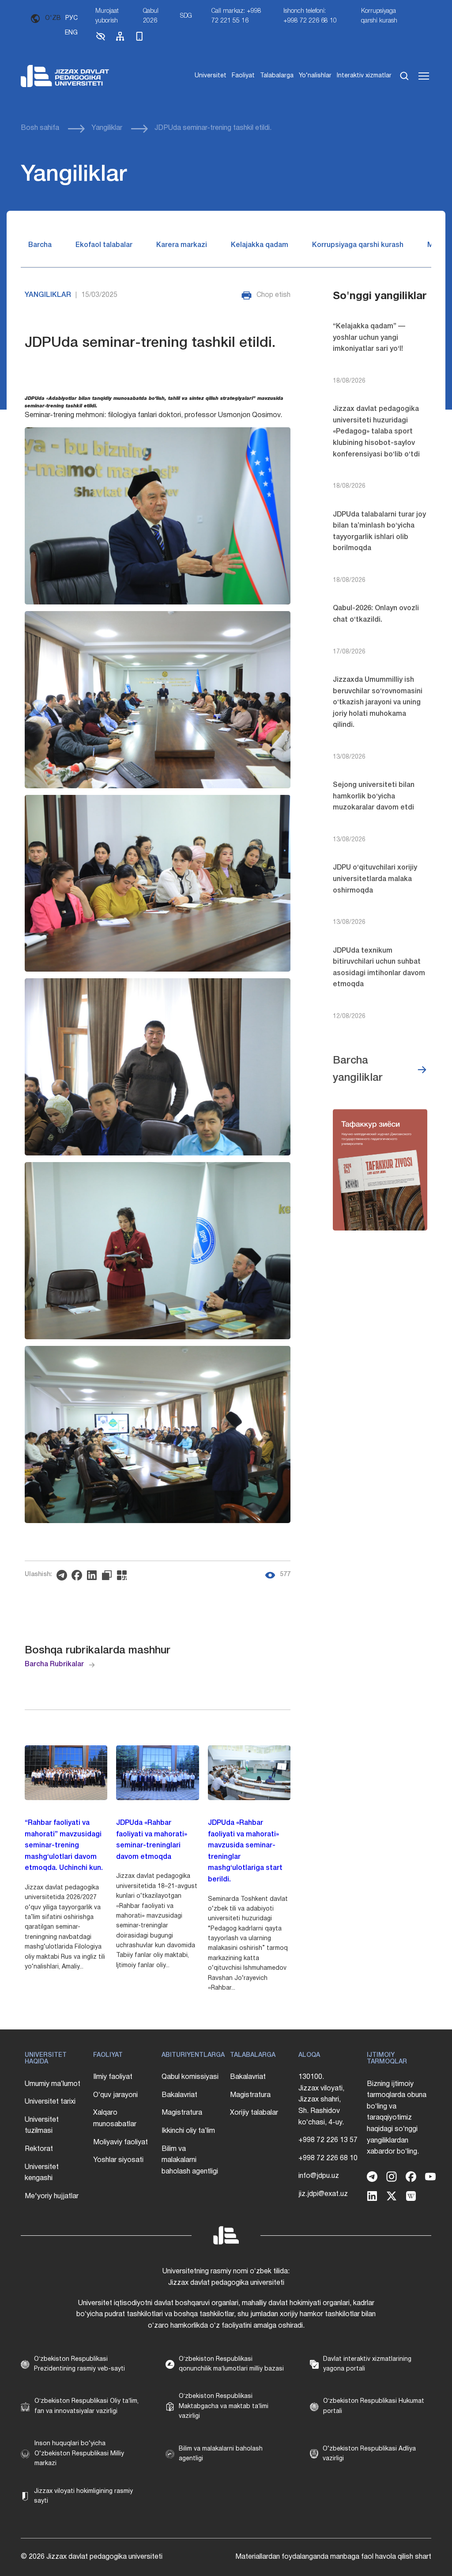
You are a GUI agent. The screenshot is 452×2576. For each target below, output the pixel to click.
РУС (72, 18)
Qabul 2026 (151, 16)
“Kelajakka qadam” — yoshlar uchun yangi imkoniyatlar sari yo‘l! (369, 338)
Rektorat (39, 2149)
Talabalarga (277, 76)
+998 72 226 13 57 (328, 2140)
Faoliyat (243, 76)
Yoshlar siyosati (118, 2160)
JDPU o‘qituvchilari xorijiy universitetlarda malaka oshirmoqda (375, 879)
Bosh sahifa (40, 128)
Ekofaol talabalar (104, 245)
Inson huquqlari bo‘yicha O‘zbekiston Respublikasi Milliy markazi (79, 2454)
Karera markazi (182, 245)
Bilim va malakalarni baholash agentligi (190, 2160)
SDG (186, 16)
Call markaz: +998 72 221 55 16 (236, 16)
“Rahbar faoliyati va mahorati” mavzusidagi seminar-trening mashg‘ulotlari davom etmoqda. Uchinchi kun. (64, 1846)
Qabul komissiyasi (190, 2077)
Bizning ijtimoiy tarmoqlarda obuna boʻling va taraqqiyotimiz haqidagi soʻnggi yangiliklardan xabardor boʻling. (397, 2118)
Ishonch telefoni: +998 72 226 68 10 (310, 16)
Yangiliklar (107, 128)
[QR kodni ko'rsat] (124, 1575)
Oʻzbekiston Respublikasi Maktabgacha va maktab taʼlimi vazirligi (224, 2406)
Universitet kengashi (42, 2173)
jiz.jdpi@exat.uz (323, 2194)
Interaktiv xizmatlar (364, 76)
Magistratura (182, 2113)
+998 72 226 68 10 (328, 2158)
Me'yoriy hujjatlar (52, 2196)
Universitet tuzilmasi (42, 2126)
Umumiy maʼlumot (53, 2084)
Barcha (40, 245)
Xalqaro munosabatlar (115, 2119)
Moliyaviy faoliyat (121, 2143)
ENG (71, 33)
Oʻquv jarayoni (115, 2095)
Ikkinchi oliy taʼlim (188, 2131)
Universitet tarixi (50, 2102)
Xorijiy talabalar (254, 2113)
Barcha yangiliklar (358, 1069)
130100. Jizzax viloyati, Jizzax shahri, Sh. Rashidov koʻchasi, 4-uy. (321, 2100)
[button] (101, 40)
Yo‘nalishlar (315, 76)
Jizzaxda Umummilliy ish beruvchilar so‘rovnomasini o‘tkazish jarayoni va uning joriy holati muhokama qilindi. (378, 703)
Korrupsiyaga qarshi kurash (379, 16)
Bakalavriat (179, 2095)
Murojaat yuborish (107, 16)
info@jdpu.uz (319, 2176)
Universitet (211, 76)
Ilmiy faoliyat (113, 2077)
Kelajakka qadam (260, 245)
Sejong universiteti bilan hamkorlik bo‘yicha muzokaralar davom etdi (374, 796)
